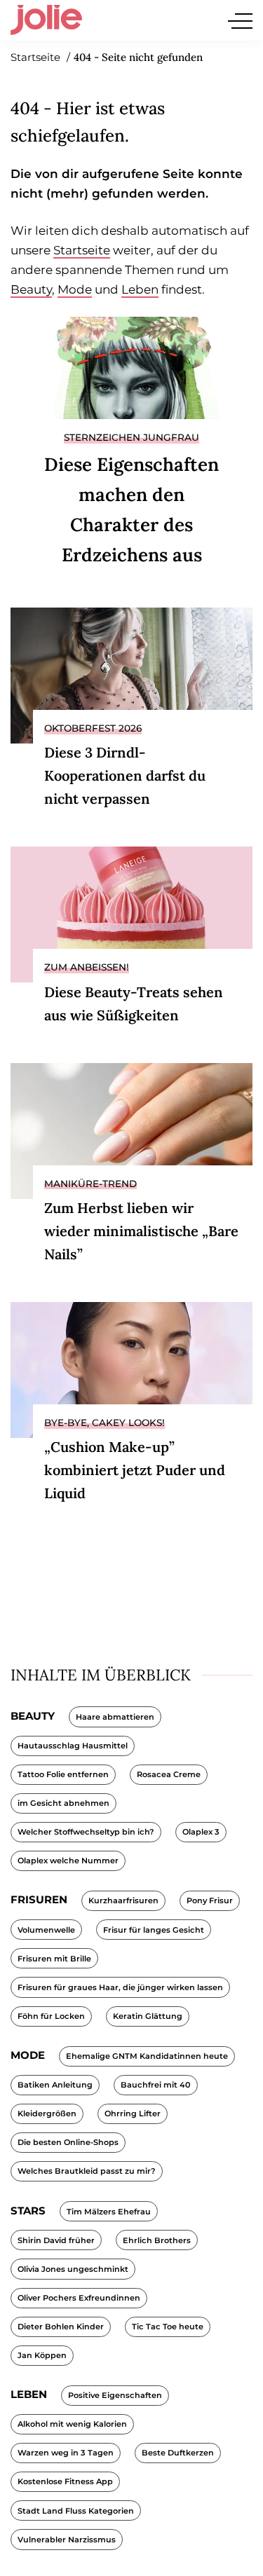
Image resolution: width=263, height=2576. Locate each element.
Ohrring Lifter (133, 2113)
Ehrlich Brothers (157, 2240)
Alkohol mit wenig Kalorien (72, 2424)
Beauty (31, 289)
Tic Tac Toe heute (168, 2327)
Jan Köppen (42, 2355)
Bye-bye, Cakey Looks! (104, 1423)
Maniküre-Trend (90, 1184)
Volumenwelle (46, 1930)
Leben (140, 289)
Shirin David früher (56, 2240)
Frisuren (39, 1899)
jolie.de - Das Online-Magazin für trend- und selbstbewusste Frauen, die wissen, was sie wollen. (46, 20)
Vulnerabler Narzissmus (67, 2540)
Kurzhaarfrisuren (123, 1900)
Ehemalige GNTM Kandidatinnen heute (147, 2056)
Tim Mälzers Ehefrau (109, 2212)
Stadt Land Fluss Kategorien (76, 2511)
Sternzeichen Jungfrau (131, 437)
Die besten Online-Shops (68, 2142)
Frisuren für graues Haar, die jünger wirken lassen (120, 1987)
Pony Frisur (210, 1900)
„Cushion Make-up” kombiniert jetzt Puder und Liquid (135, 1470)
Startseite (82, 250)
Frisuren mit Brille (54, 1959)
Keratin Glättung (148, 2016)
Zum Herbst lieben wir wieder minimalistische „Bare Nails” (141, 1231)
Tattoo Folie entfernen (63, 1774)
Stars (28, 2211)
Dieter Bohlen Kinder (61, 2327)
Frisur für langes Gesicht (154, 1930)
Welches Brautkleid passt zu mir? (87, 2171)
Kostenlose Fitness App (65, 2481)
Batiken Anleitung (55, 2085)
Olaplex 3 (201, 1832)
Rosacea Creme (169, 1774)
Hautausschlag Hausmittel (73, 1746)
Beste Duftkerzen (178, 2453)
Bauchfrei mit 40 (156, 2085)
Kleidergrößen (47, 2113)
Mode (75, 289)
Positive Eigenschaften (115, 2395)
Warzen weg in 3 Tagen (66, 2453)
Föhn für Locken (51, 2016)
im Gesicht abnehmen (63, 1803)
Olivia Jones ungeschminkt (73, 2269)
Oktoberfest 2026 (93, 728)
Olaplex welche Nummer (68, 1861)
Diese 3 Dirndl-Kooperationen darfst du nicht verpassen (125, 775)
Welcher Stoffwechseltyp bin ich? (86, 1832)
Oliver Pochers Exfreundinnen (79, 2298)
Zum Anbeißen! (87, 967)
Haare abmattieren (115, 1717)
